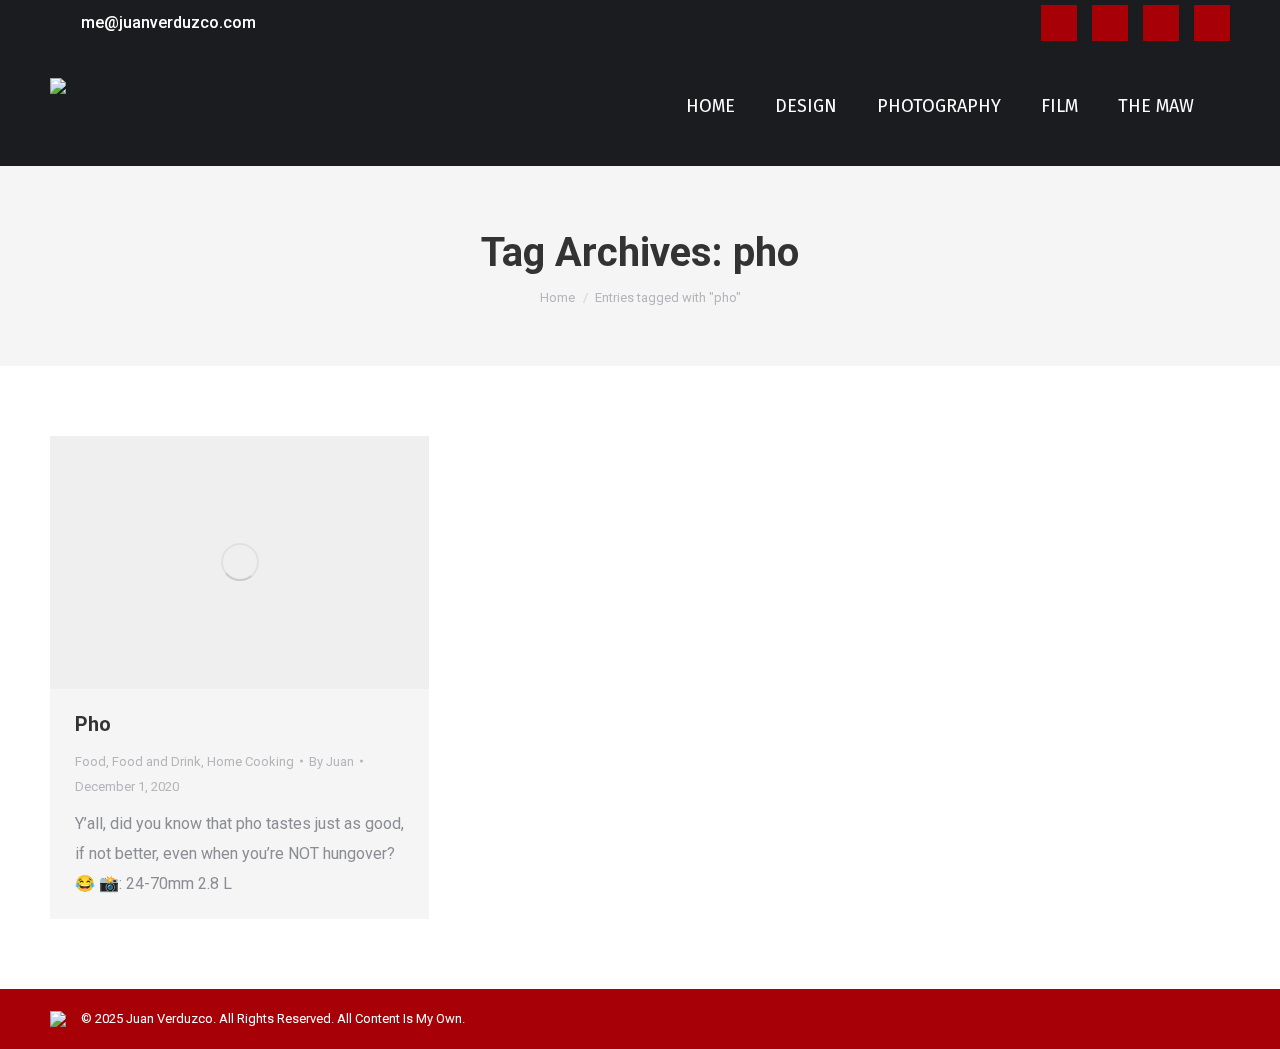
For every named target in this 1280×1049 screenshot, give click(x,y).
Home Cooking (250, 761)
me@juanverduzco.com (168, 22)
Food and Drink (156, 761)
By (331, 761)
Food (90, 761)
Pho (93, 724)
